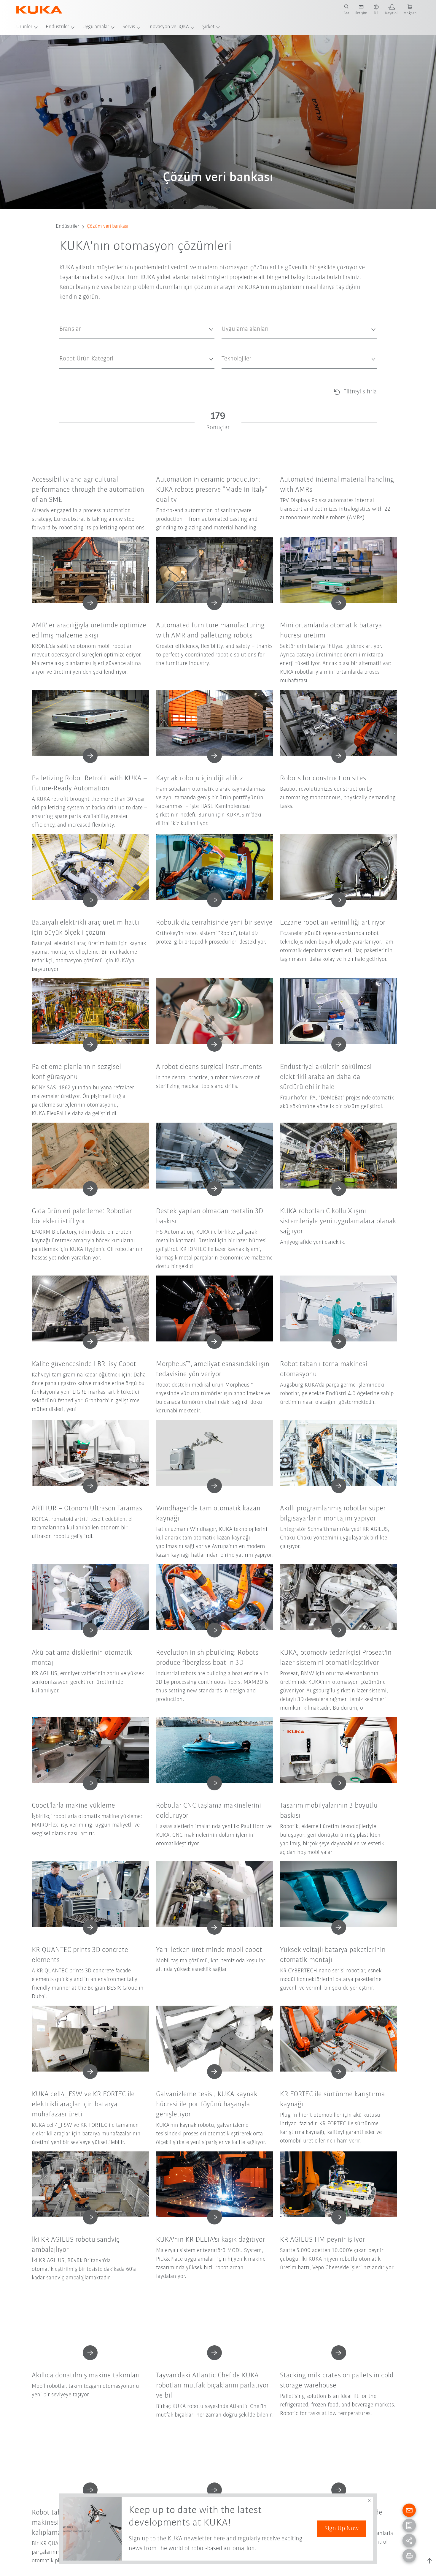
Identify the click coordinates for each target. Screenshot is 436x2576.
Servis (129, 27)
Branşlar (66, 344)
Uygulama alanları (237, 344)
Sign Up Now (342, 2529)
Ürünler (24, 27)
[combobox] (137, 329)
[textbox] (135, 329)
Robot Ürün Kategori (77, 373)
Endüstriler (57, 27)
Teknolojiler (231, 373)
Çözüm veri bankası (108, 227)
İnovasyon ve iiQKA (169, 27)
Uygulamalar (96, 27)
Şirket (208, 27)
